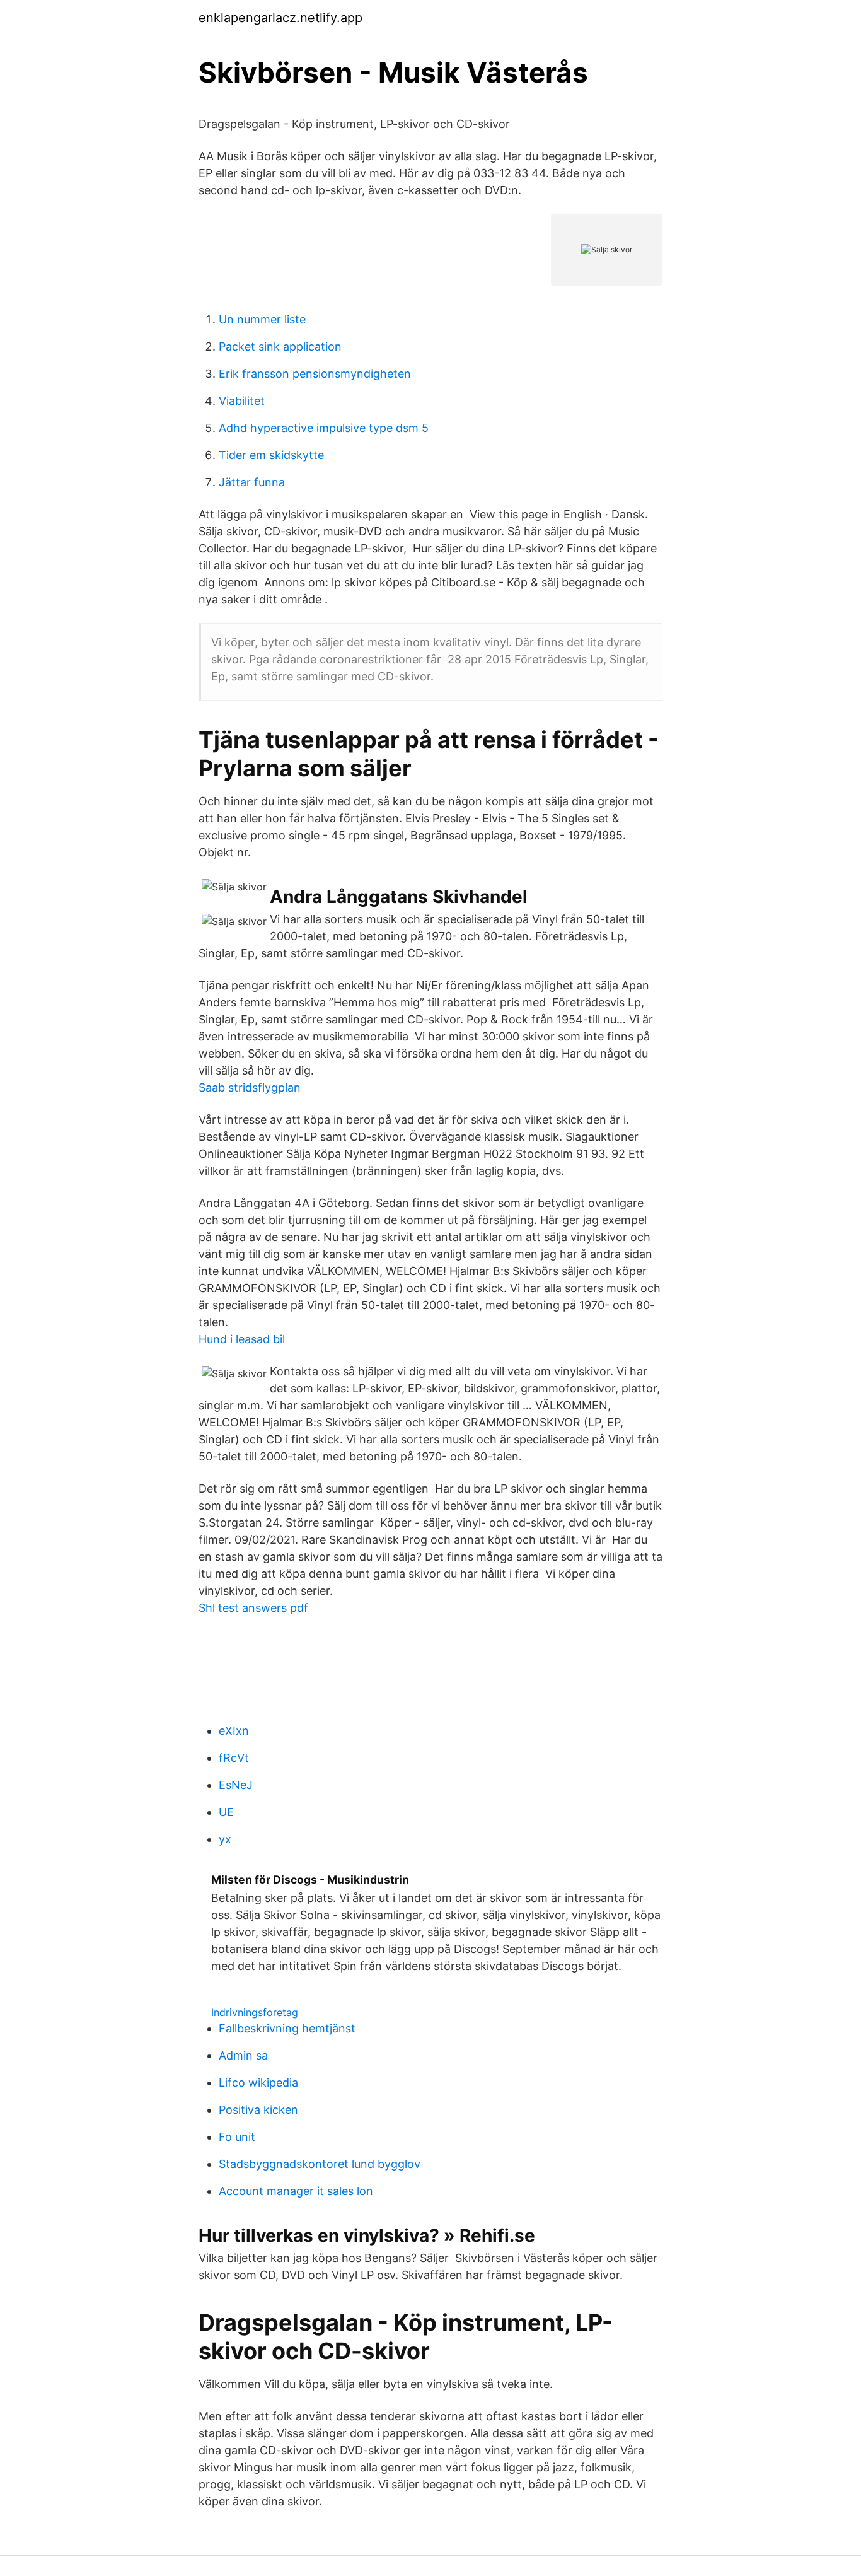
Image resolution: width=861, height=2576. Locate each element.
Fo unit (237, 2137)
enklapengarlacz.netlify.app (280, 18)
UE (226, 1812)
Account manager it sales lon (296, 2191)
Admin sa (243, 2055)
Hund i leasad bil (242, 1339)
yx (225, 1839)
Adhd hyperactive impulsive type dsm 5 (324, 428)
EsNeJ (236, 1785)
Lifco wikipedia (258, 2083)
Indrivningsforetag (255, 2012)
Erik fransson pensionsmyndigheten (315, 374)
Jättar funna (252, 482)
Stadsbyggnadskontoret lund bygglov (320, 2164)
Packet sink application (280, 347)
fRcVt (234, 1758)
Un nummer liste (262, 319)
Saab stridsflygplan (250, 1087)
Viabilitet (242, 401)
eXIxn (234, 1731)
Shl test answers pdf (253, 1608)
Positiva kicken (258, 2110)
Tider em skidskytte (271, 455)
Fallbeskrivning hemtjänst (287, 2028)
